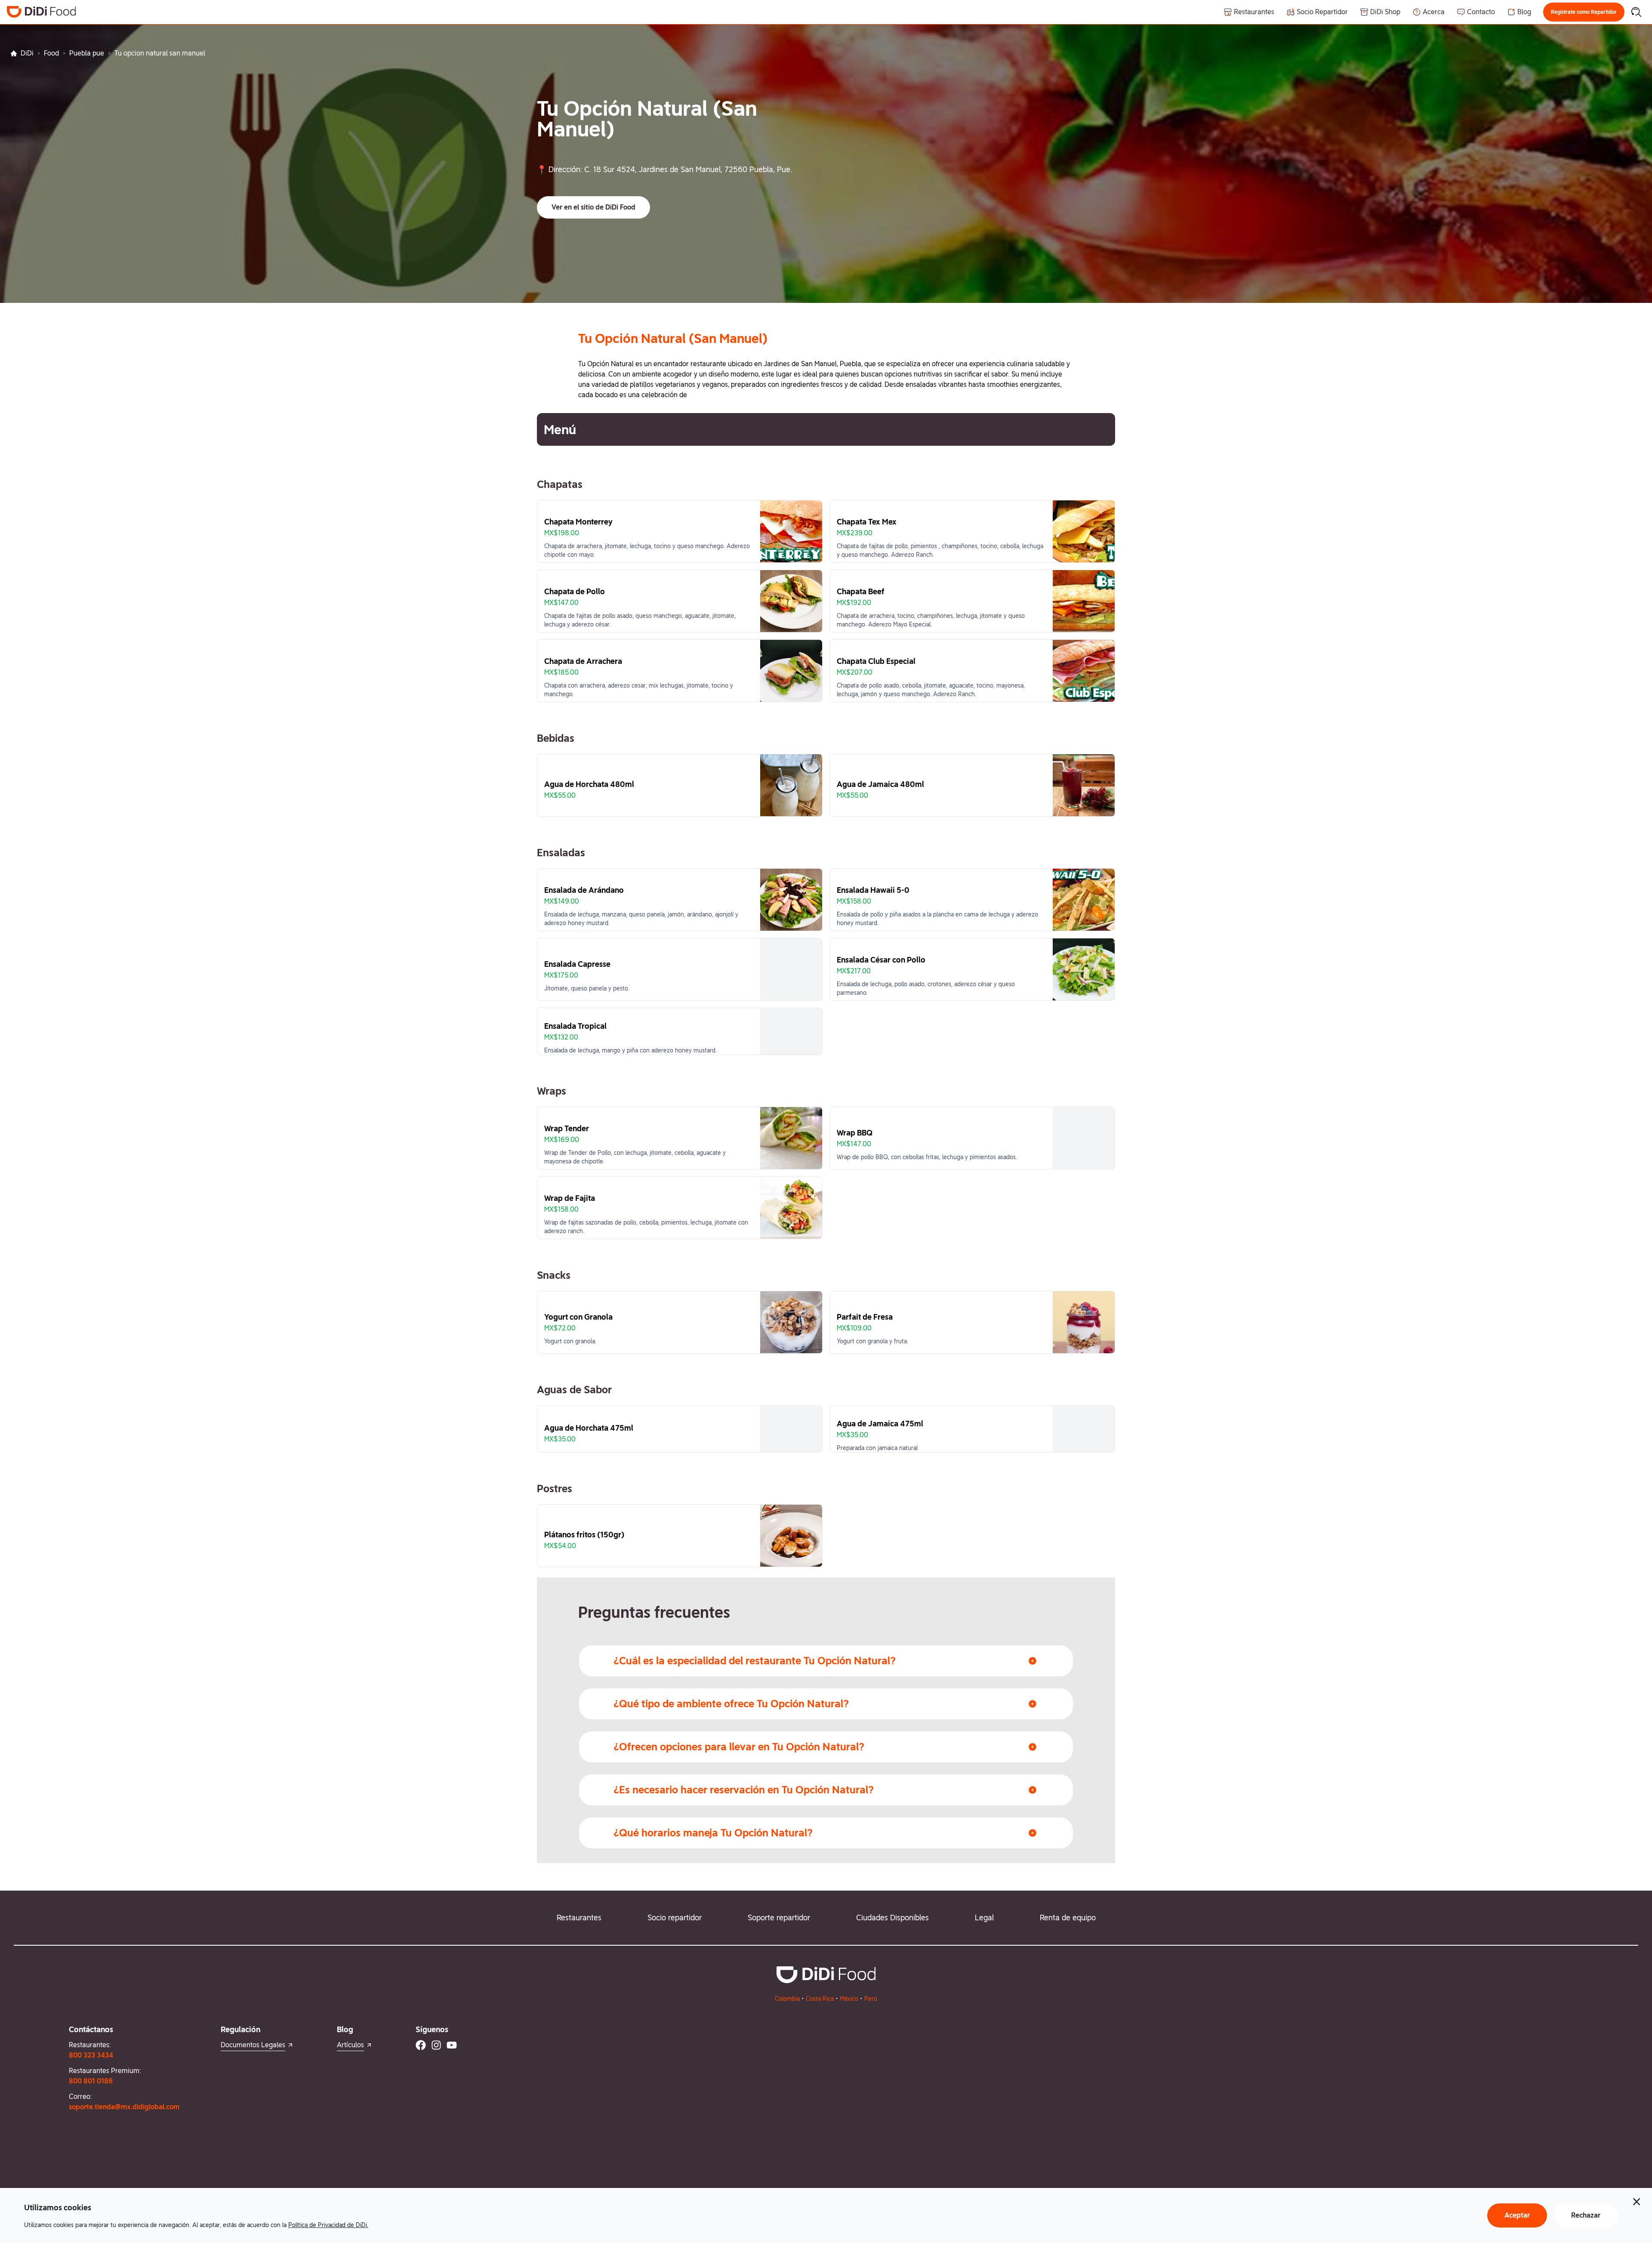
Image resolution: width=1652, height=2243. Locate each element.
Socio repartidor (675, 1918)
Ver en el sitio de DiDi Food (593, 207)
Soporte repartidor (779, 1918)
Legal (984, 1918)
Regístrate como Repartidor (1584, 12)
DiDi (27, 53)
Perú (871, 1999)
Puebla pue (87, 53)
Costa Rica (820, 1999)
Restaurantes (579, 1918)
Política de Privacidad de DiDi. (328, 2225)
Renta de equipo (1068, 1918)
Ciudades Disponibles (892, 1918)
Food (51, 53)
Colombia (787, 1999)
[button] (1584, 12)
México (849, 1999)
